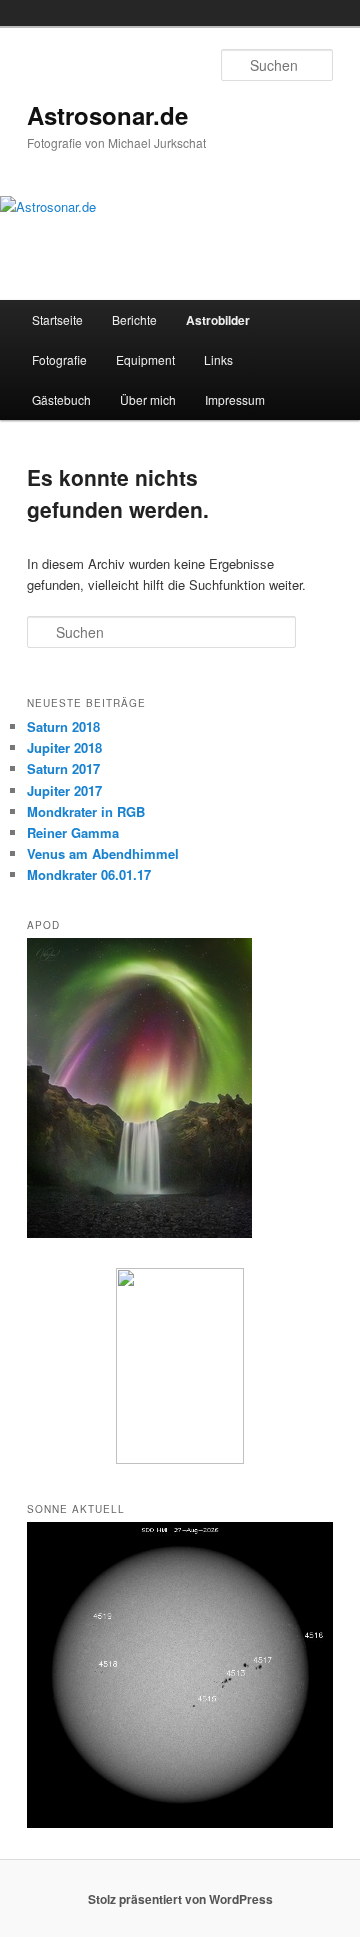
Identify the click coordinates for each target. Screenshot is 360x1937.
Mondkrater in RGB (86, 811)
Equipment (145, 359)
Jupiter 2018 (64, 747)
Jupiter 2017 (64, 790)
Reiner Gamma (73, 832)
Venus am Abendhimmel (103, 853)
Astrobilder (218, 320)
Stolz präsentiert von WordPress (180, 1899)
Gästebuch (61, 399)
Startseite (57, 319)
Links (218, 359)
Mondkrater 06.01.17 (89, 874)
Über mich (148, 399)
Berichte (134, 319)
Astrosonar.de (107, 115)
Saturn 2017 (63, 768)
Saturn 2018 (63, 726)
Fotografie (59, 359)
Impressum (235, 399)
